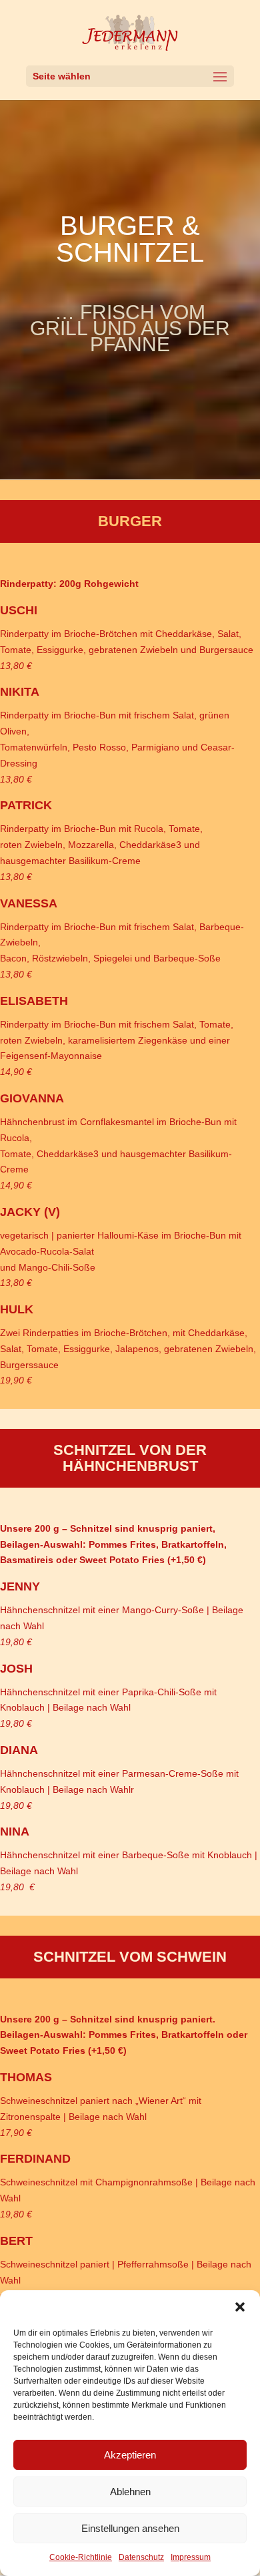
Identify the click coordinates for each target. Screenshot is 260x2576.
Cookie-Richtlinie (81, 2557)
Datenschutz (141, 2557)
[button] (240, 2307)
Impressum (191, 2557)
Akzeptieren (130, 2455)
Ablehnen (130, 2492)
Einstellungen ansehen (130, 2528)
